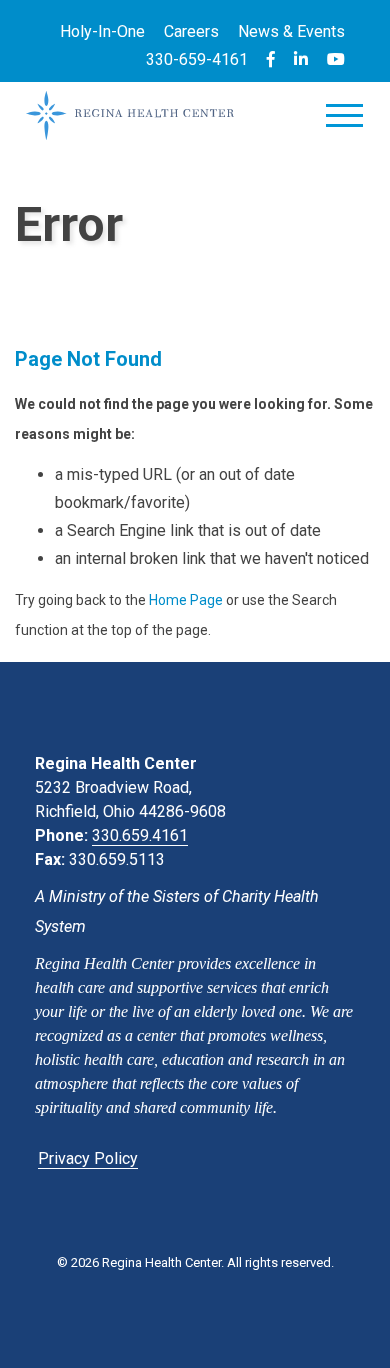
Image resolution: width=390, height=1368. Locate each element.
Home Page (186, 600)
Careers (191, 31)
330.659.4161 (140, 835)
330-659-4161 (197, 59)
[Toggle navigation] (344, 119)
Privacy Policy (88, 1158)
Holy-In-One (102, 31)
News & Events (291, 31)
